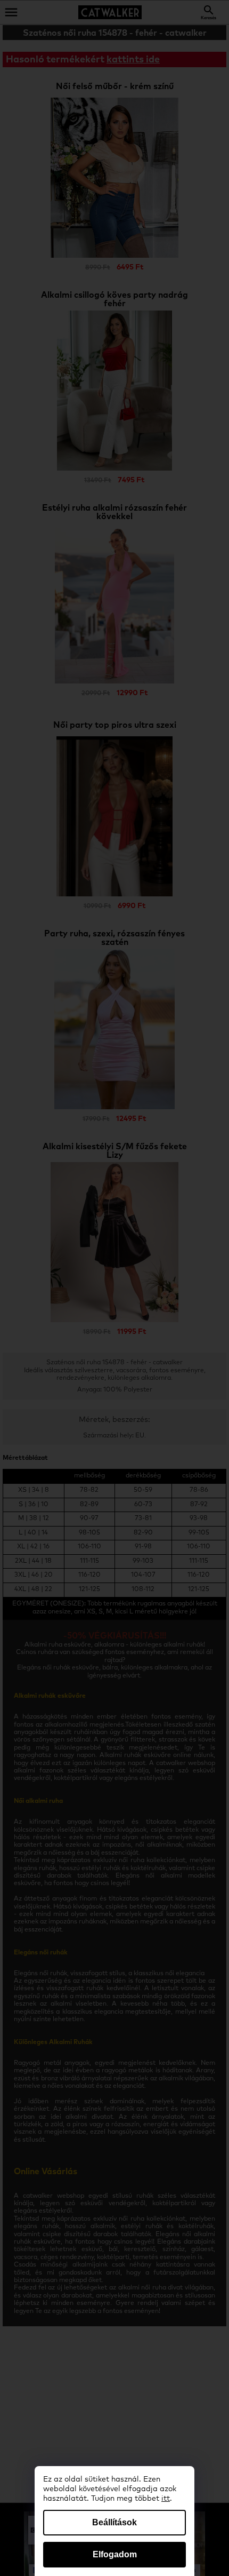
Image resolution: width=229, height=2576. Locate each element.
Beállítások (114, 2522)
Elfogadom (115, 2554)
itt (166, 2499)
